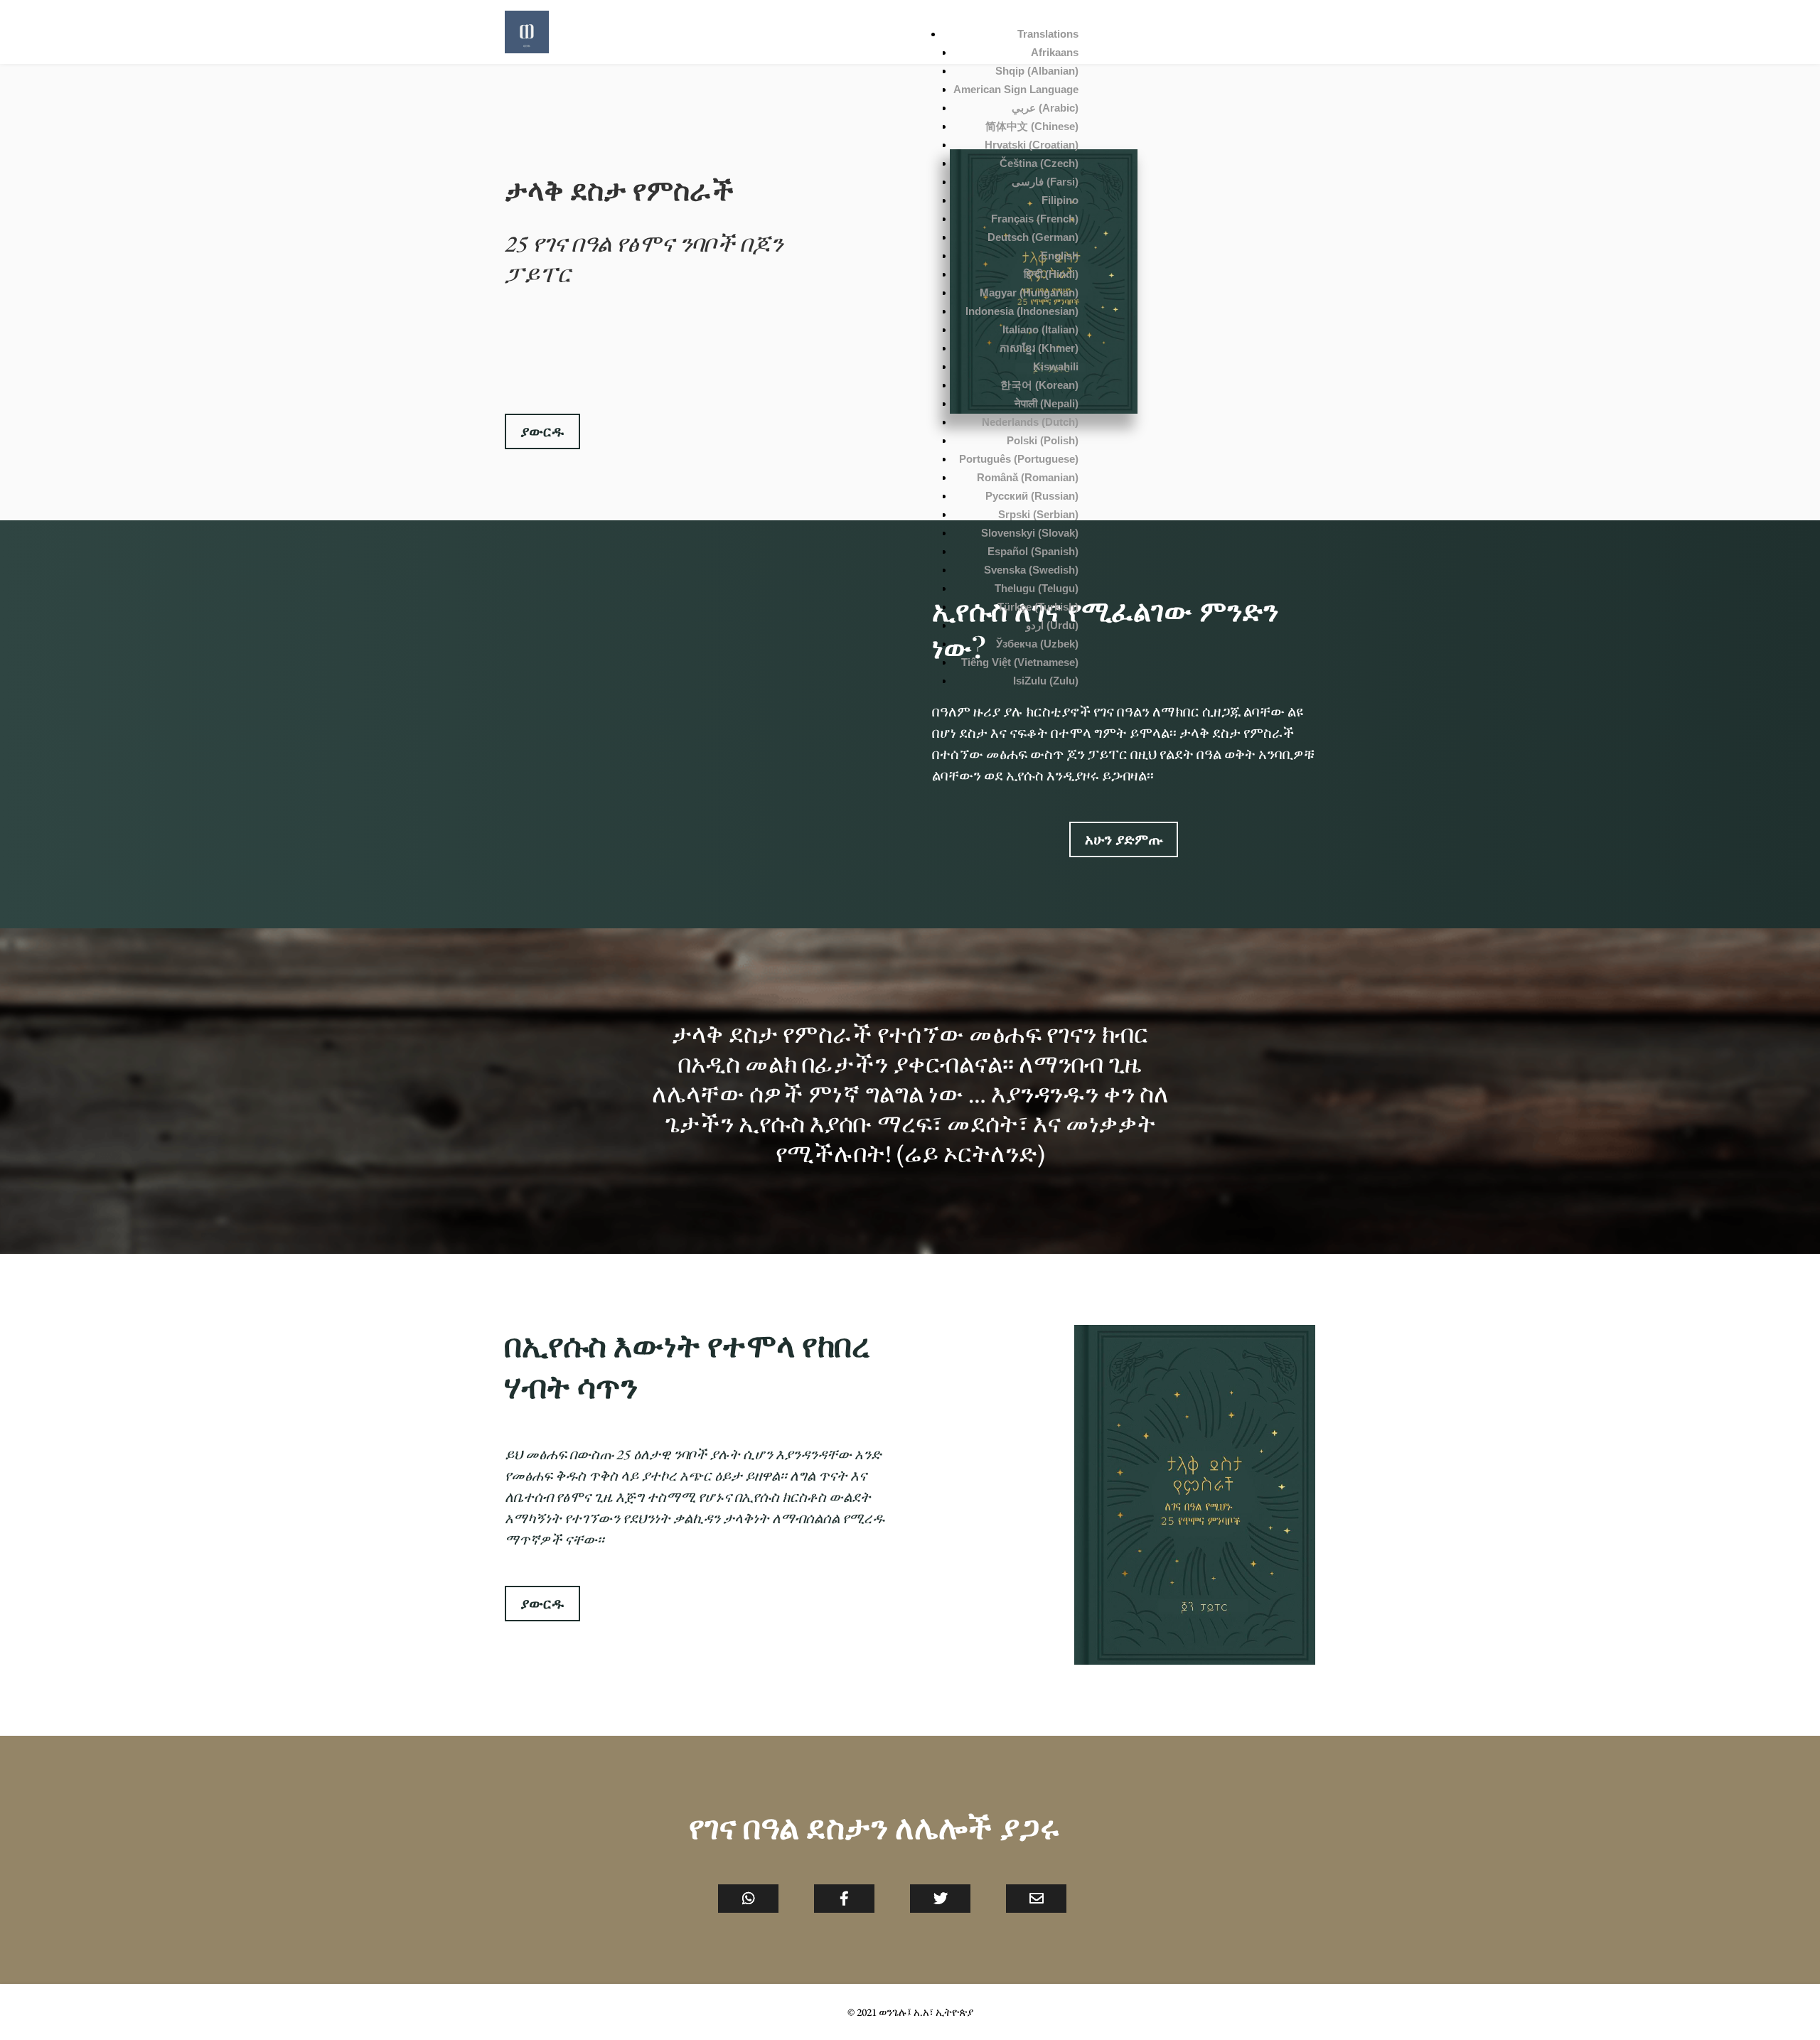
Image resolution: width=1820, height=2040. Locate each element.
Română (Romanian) (1028, 477)
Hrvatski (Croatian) (1032, 145)
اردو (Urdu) (1052, 625)
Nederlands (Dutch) (1030, 422)
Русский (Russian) (1032, 496)
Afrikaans (1055, 52)
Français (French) (1035, 219)
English (1060, 256)
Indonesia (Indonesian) (1022, 311)
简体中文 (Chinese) (1032, 126)
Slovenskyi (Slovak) (1030, 533)
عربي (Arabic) (1045, 108)
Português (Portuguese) (1019, 459)
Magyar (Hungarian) (1029, 292)
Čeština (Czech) (1039, 163)
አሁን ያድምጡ (1124, 839)
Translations (1048, 34)
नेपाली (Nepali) (1046, 403)
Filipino (1060, 200)
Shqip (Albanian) (1037, 71)
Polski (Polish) (1043, 440)
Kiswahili (1056, 366)
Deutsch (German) (1033, 237)
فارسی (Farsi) (1045, 182)
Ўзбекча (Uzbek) (1037, 644)
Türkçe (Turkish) (1038, 607)
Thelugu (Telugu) (1037, 588)
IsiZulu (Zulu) (1046, 681)
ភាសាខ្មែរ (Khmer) (1039, 348)
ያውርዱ (542, 431)
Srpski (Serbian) (1038, 514)
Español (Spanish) (1033, 551)
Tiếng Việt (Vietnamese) (1020, 662)
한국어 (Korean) (1039, 385)
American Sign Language (1016, 89)
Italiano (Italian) (1040, 329)
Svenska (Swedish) (1031, 570)
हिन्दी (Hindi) (1051, 274)
